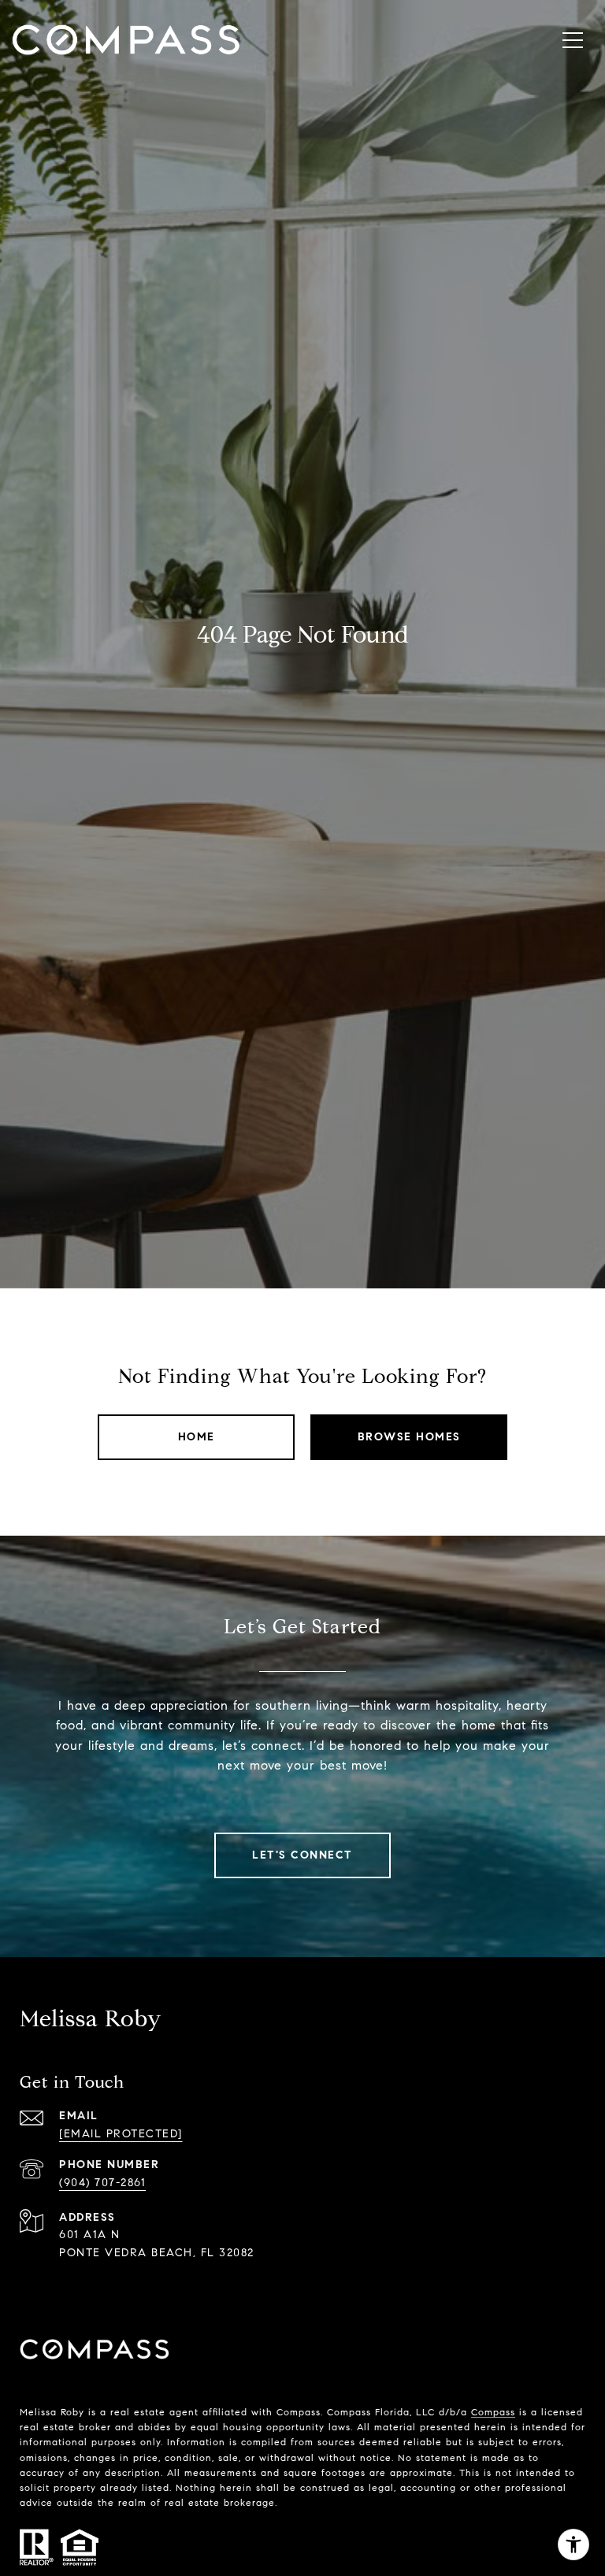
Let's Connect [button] (302, 1855)
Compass (493, 2412)
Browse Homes (409, 1437)
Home (197, 1437)
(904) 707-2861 (102, 2183)
